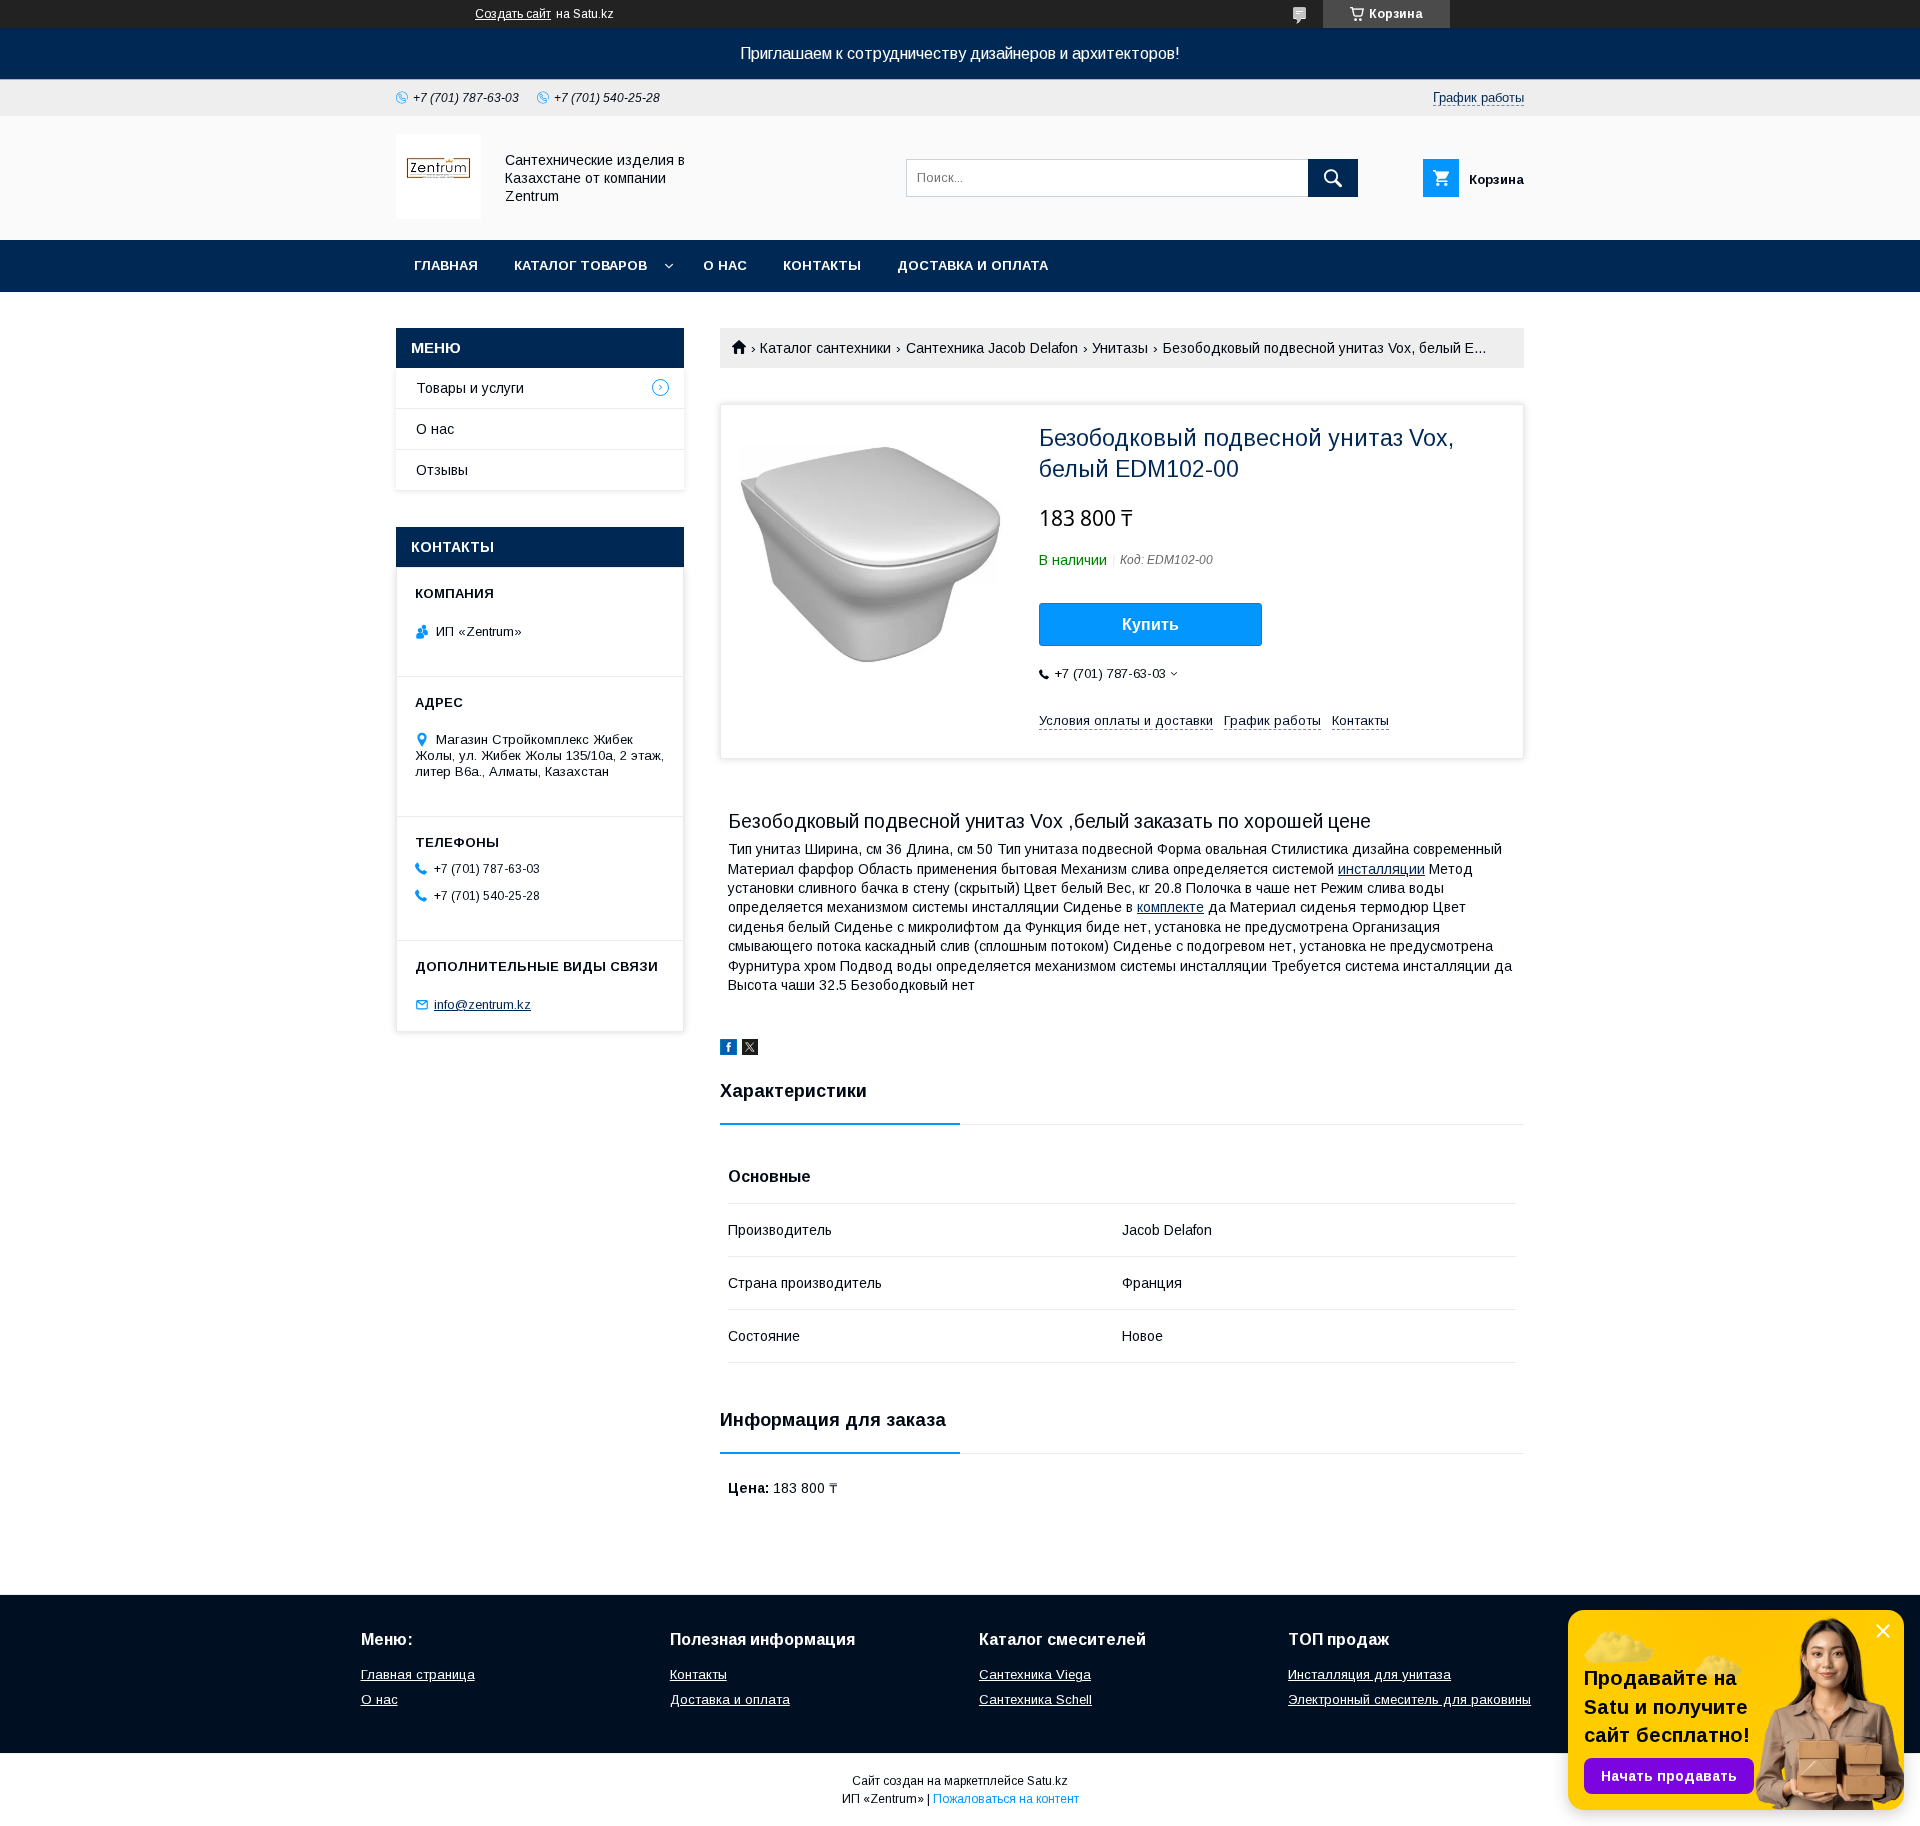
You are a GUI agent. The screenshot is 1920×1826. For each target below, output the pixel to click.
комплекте (1170, 907)
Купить (1150, 624)
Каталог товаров (580, 265)
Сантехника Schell (1035, 1699)
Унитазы (1120, 348)
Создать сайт (513, 14)
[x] (750, 1050)
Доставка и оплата (972, 265)
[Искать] (1333, 178)
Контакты (822, 265)
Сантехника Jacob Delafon (992, 348)
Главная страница (418, 1674)
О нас (725, 265)
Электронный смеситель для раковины (1409, 1699)
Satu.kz (1047, 1781)
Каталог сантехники (825, 348)
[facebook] (728, 1050)
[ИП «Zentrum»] (438, 214)
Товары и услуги (470, 388)
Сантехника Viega (1035, 1674)
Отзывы (442, 470)
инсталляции (1381, 869)
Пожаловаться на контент (1006, 1799)
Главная (446, 265)
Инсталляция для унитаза (1369, 1674)
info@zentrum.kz (482, 1004)
